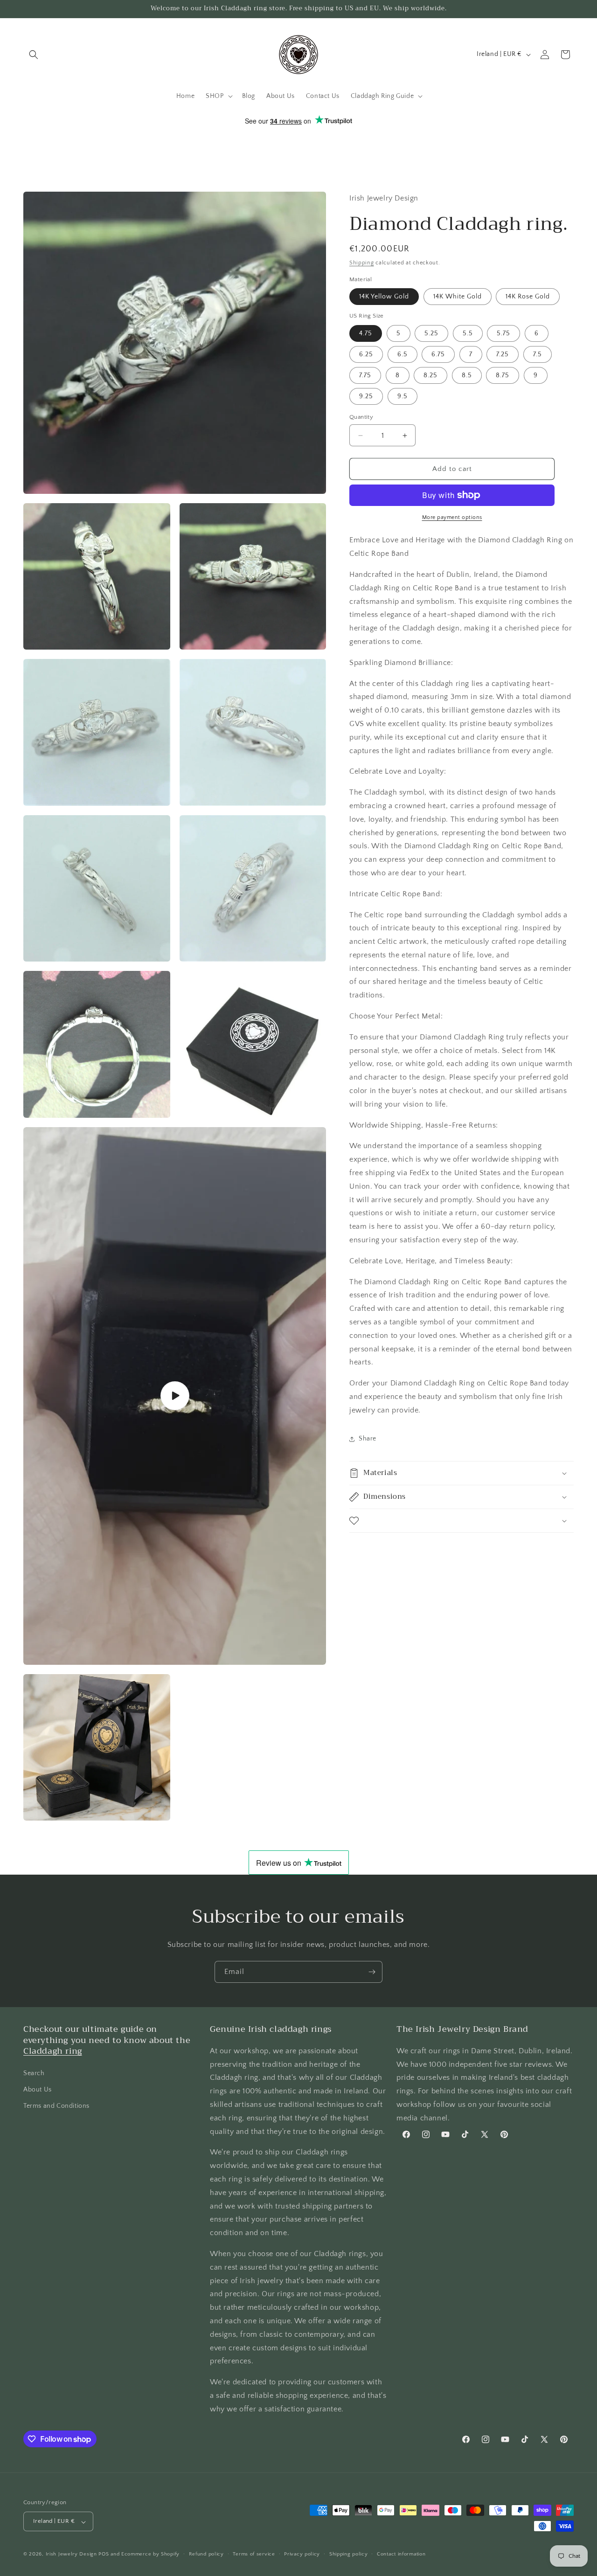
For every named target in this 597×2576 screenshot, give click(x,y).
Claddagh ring (53, 2051)
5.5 (468, 333)
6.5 (403, 354)
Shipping (362, 263)
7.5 (538, 354)
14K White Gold (458, 297)
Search (34, 2073)
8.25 (430, 375)
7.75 (365, 375)
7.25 (503, 354)
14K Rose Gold (528, 297)
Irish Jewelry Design (71, 2555)
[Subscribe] (372, 1972)
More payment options (452, 517)
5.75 (503, 333)
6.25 (366, 354)
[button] (34, 55)
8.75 (503, 375)
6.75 (438, 354)
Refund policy (206, 2554)
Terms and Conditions (56, 2106)
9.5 (403, 396)
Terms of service (254, 2554)
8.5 (467, 375)
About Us (38, 2089)
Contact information (401, 2554)
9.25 (366, 396)
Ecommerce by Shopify (150, 2555)
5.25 (431, 333)
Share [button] (368, 1439)
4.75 (366, 333)
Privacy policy (302, 2554)
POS (104, 2555)
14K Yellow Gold (384, 297)
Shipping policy (349, 2554)
